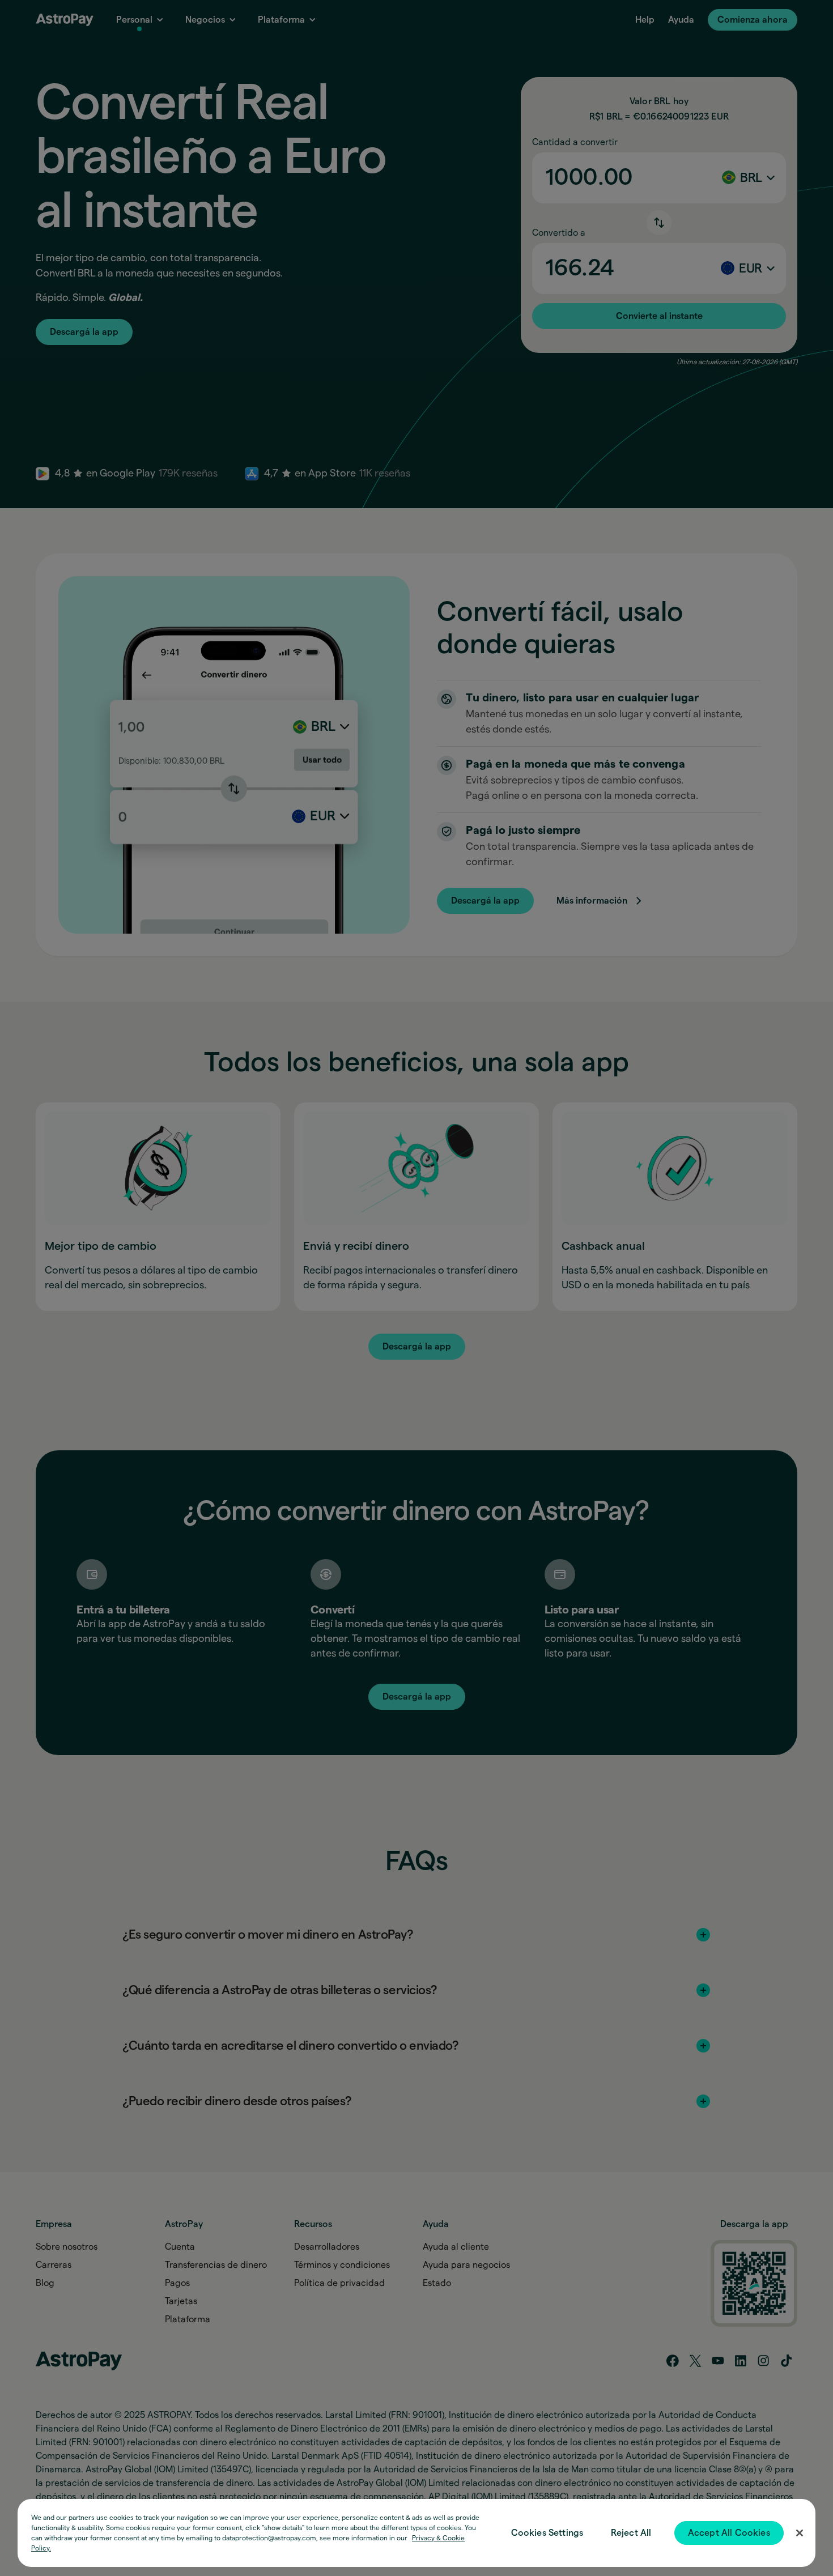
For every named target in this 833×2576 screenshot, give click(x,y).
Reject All (631, 2533)
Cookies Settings (547, 2533)
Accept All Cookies (729, 2533)
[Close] (800, 2533)
